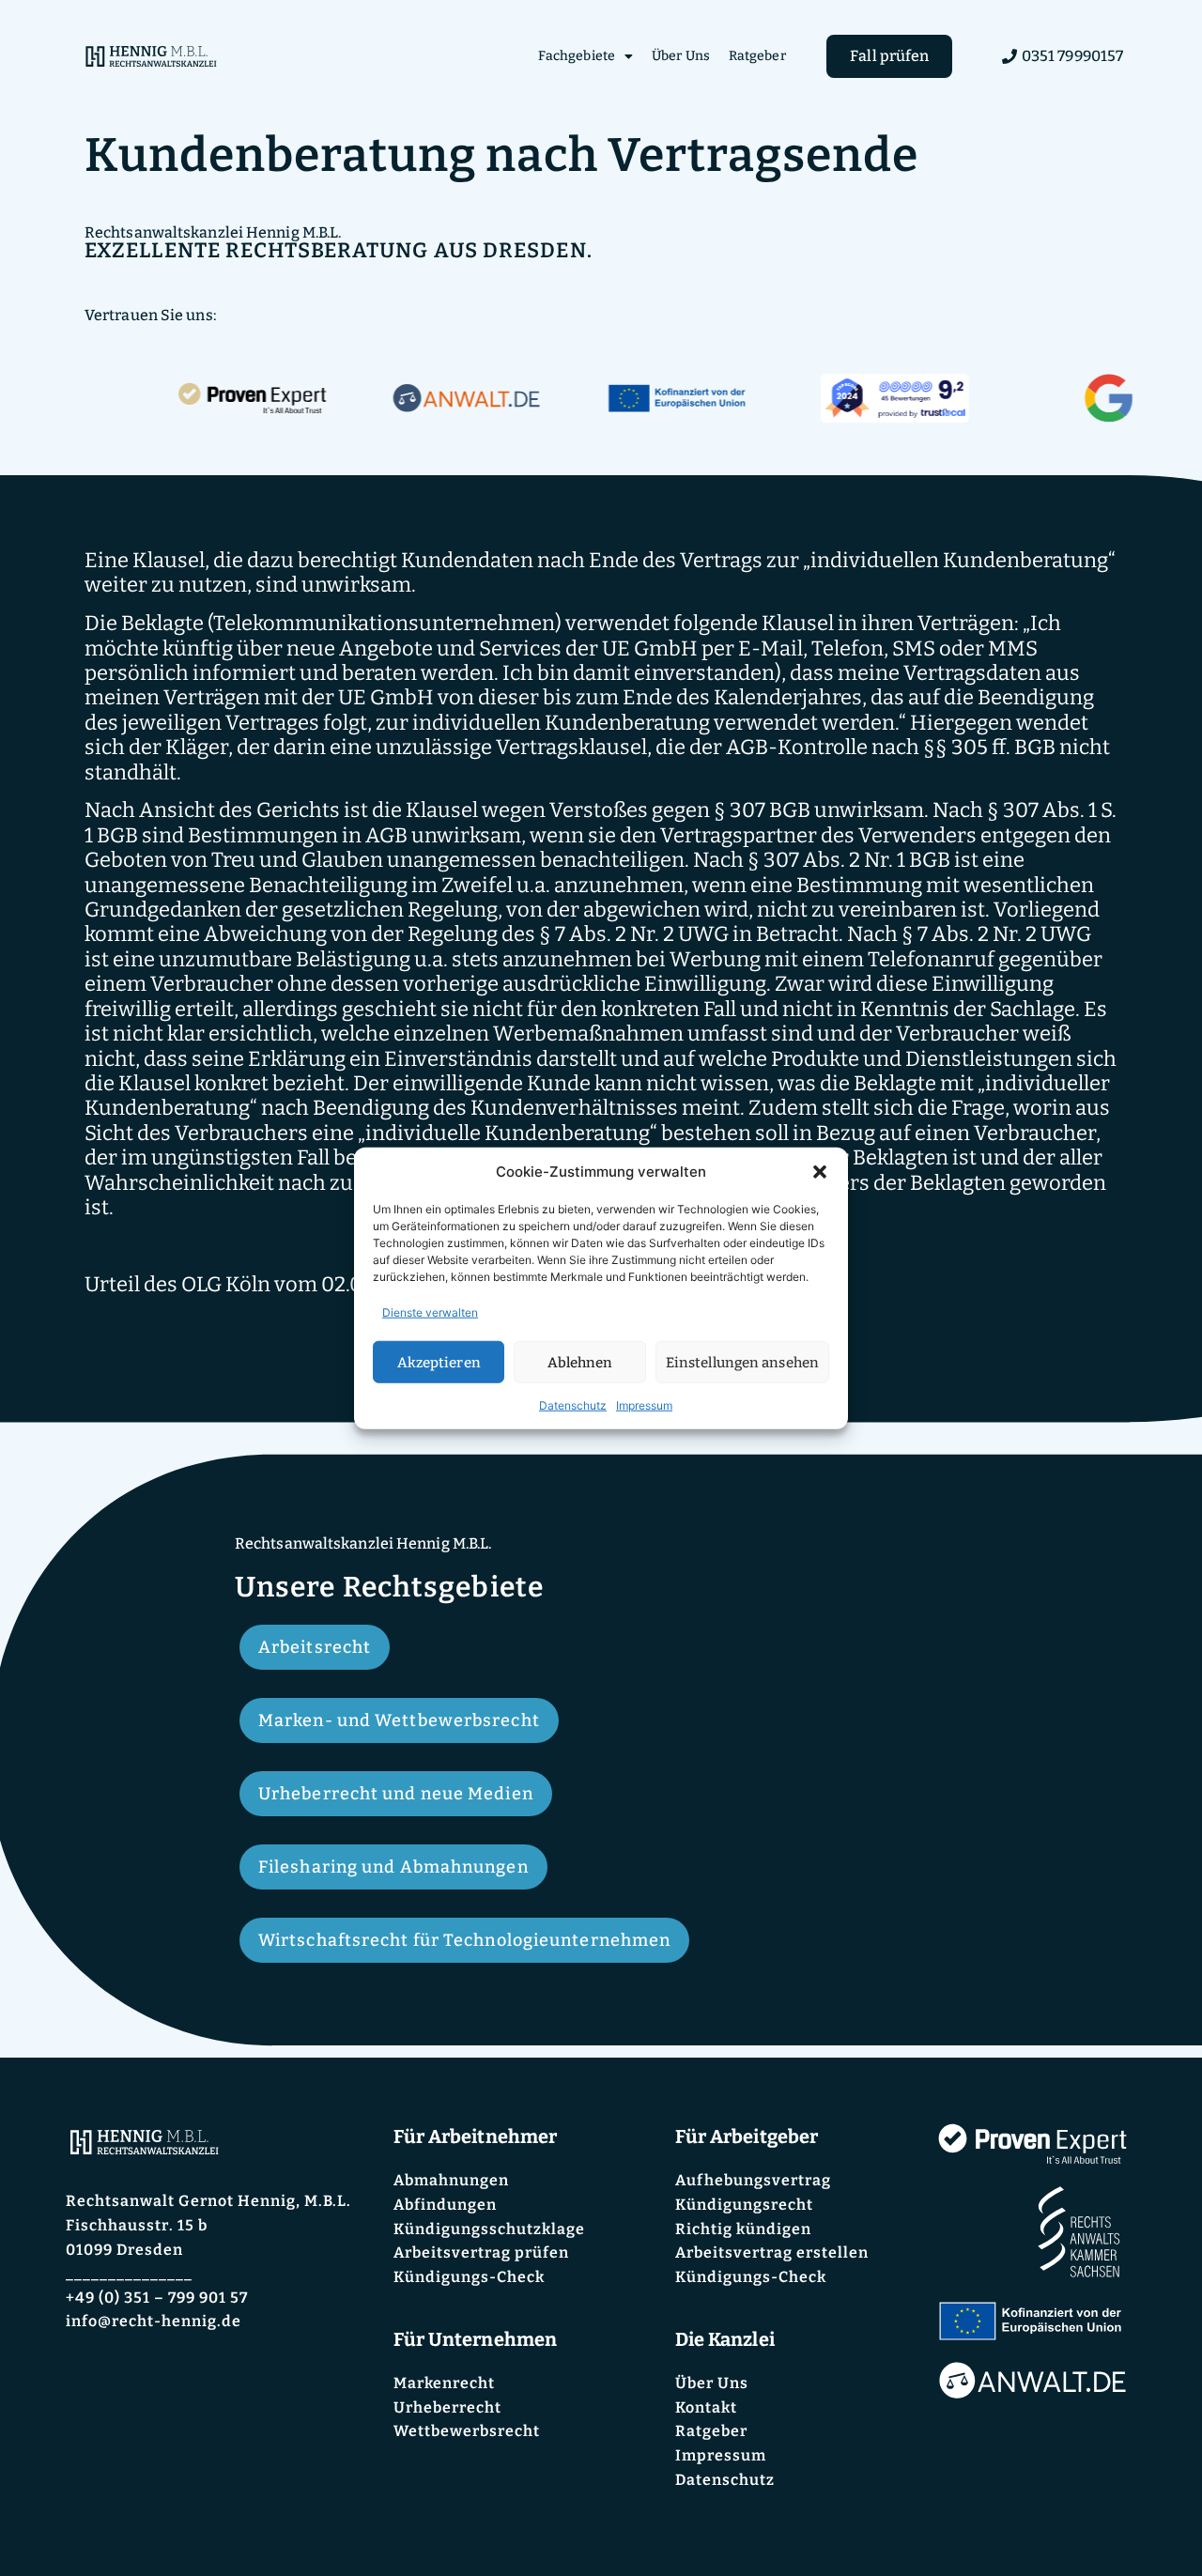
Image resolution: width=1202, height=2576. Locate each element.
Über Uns (681, 56)
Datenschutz (573, 1405)
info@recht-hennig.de (154, 2321)
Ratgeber (757, 56)
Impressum (644, 1405)
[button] (820, 1172)
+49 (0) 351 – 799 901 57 (157, 2298)
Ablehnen (580, 1362)
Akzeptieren (439, 1362)
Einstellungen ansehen (742, 1362)
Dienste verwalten (430, 1312)
